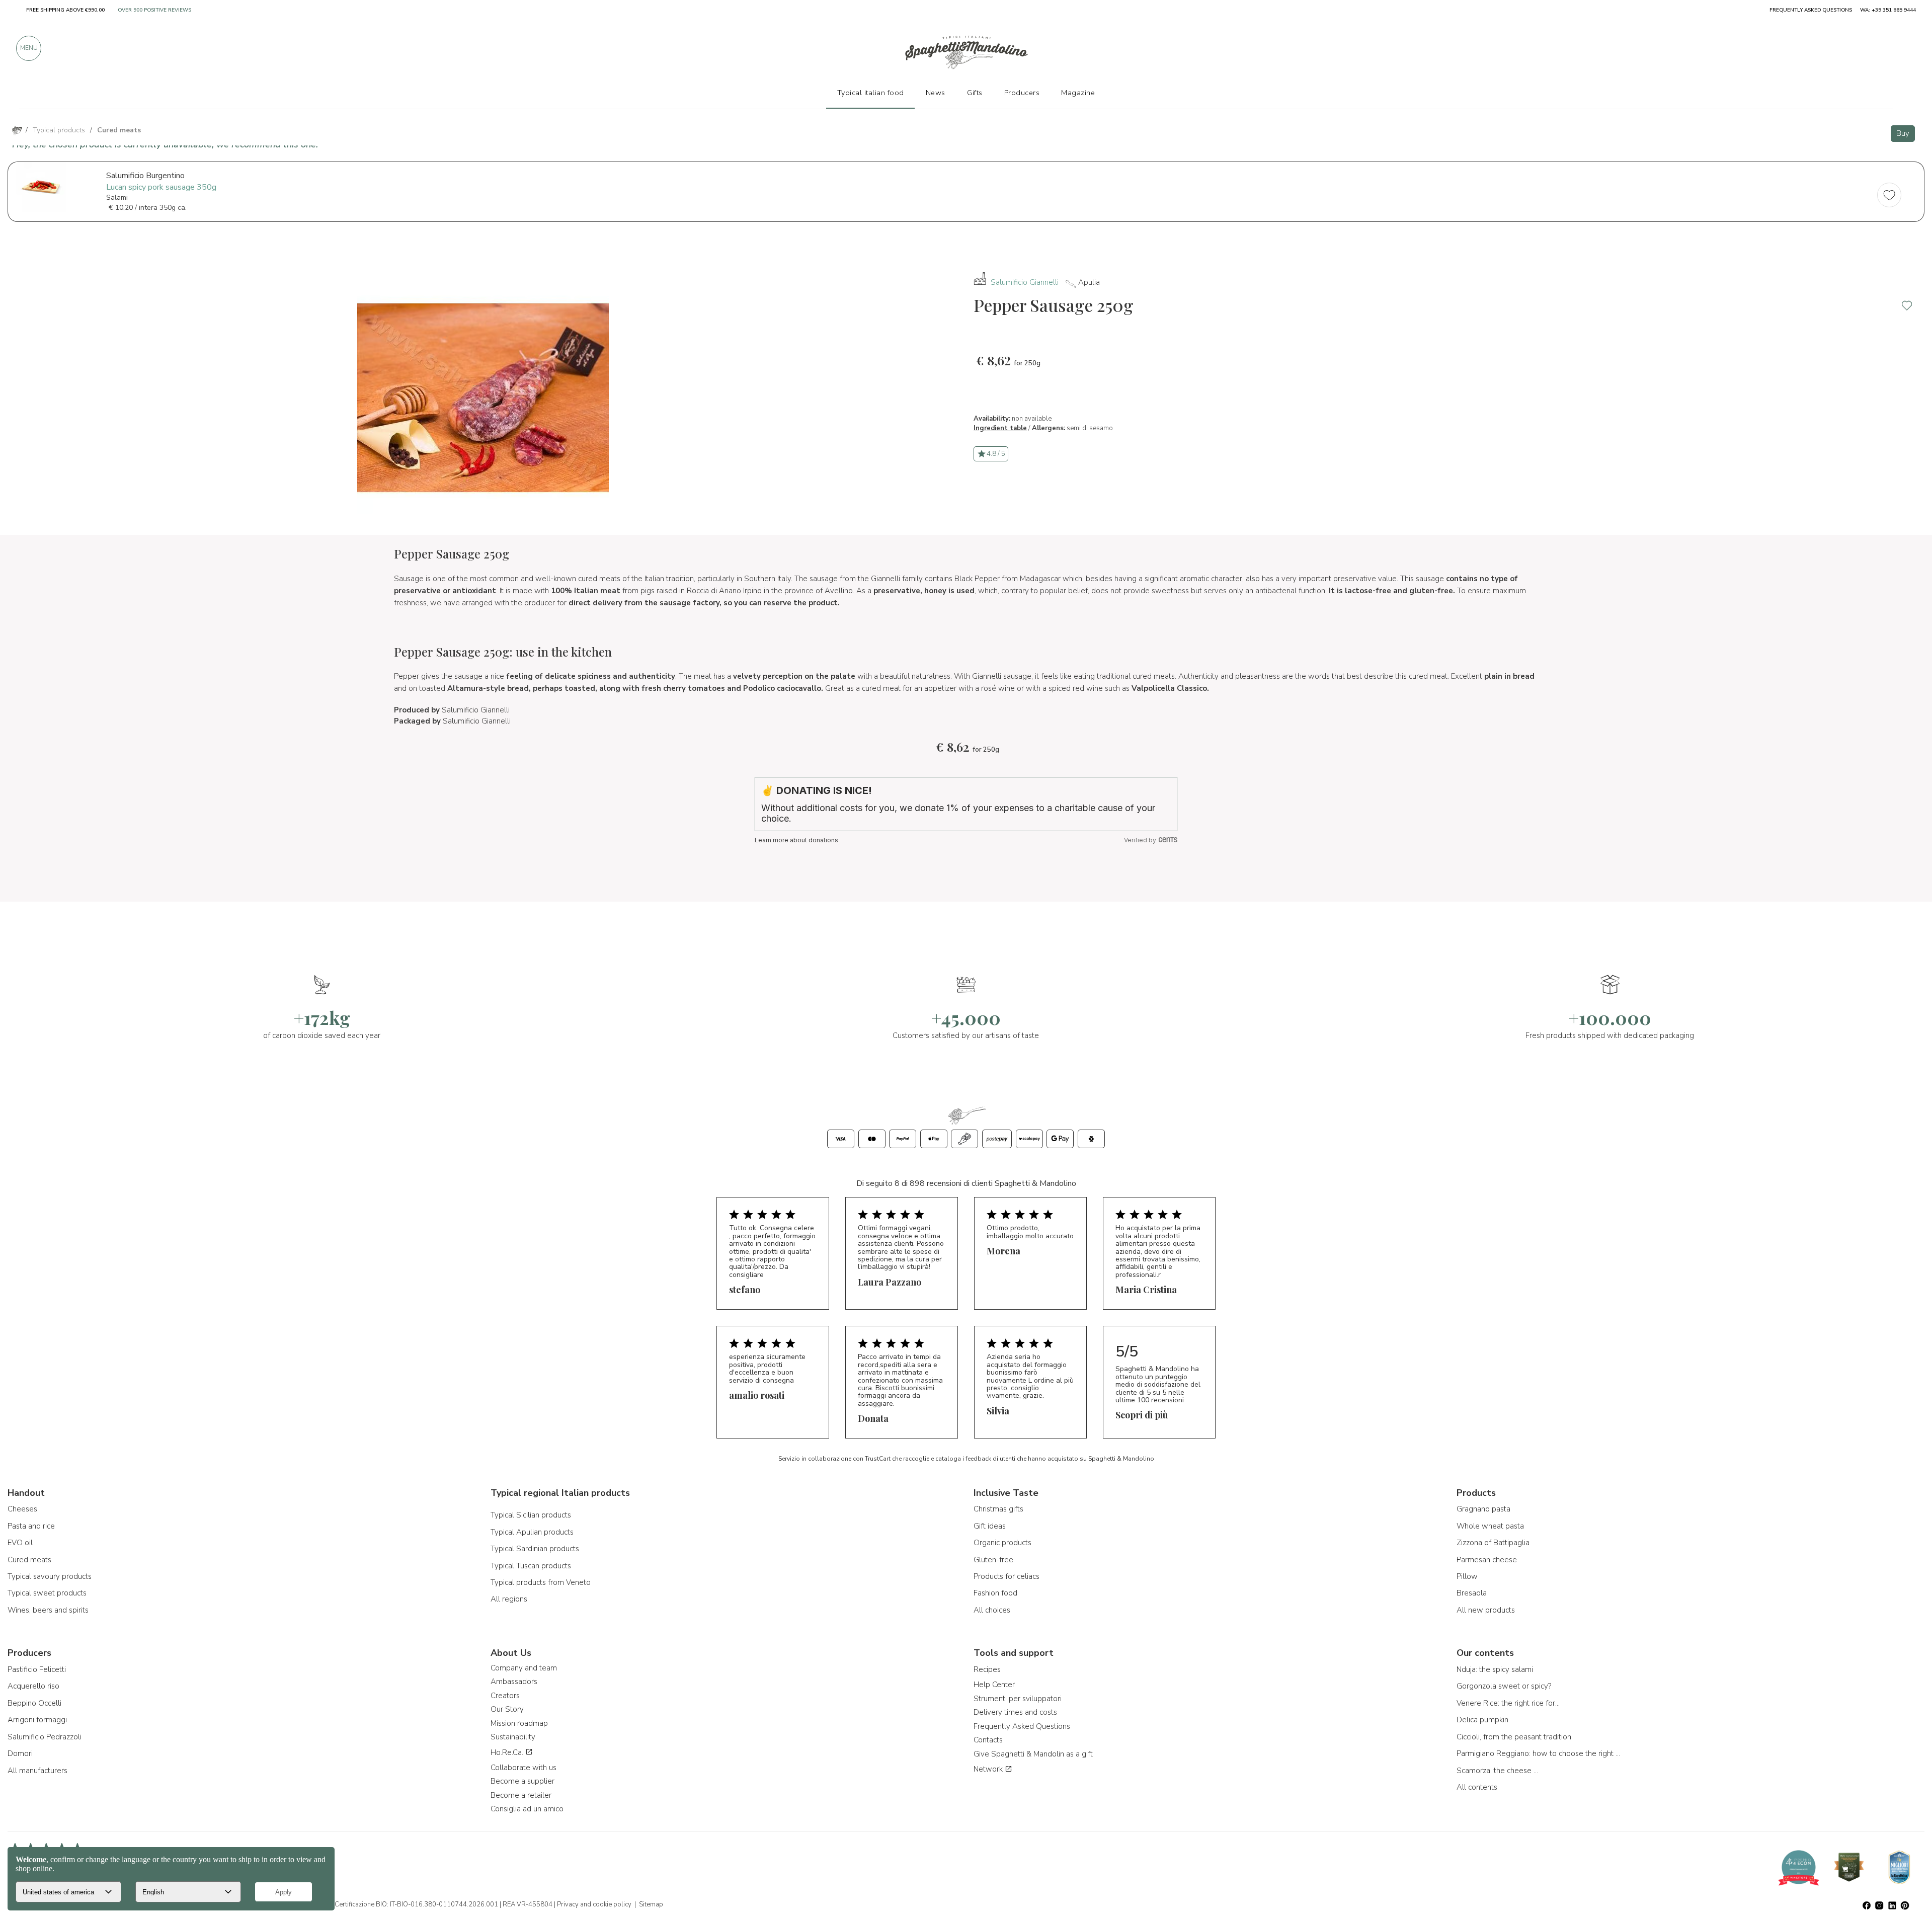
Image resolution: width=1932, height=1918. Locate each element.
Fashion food (995, 1593)
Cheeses (22, 1509)
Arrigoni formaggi (37, 1720)
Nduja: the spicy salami (1495, 1669)
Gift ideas (990, 1526)
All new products (1486, 1610)
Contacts (988, 1740)
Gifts (975, 93)
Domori (20, 1753)
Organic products (1002, 1543)
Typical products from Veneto (541, 1582)
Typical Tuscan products (531, 1566)
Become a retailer (521, 1795)
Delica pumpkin (1482, 1720)
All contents (1477, 1787)
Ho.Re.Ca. (508, 1752)
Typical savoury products (50, 1576)
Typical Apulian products (532, 1532)
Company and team (524, 1668)
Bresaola (1472, 1593)
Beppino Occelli (34, 1703)
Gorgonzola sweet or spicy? (1504, 1686)
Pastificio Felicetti (37, 1669)
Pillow (1467, 1576)
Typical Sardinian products (535, 1549)
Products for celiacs (1007, 1576)
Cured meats (29, 1560)
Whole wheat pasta (1490, 1526)
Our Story (507, 1709)
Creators (505, 1696)
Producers (1022, 93)
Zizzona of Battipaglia (1493, 1543)
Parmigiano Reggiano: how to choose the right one (1540, 1753)
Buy (1903, 133)
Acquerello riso (33, 1686)
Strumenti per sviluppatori (1018, 1699)
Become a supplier (522, 1781)
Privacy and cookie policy (594, 1904)
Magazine (1078, 93)
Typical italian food (871, 93)
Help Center (994, 1685)
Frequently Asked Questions (1022, 1726)
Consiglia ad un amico (527, 1809)
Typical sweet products (47, 1593)
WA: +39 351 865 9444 (1888, 10)
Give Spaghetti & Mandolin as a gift (1033, 1754)
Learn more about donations (796, 840)
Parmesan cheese (1487, 1560)
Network (989, 1769)
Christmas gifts (998, 1509)
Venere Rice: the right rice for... (1508, 1703)
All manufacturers (37, 1771)
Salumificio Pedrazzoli (45, 1737)
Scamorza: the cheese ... (1497, 1771)
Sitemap (651, 1904)
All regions (509, 1599)
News (936, 93)
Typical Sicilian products (531, 1515)
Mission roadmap (519, 1723)
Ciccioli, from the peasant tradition (1514, 1737)
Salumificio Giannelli (1025, 282)
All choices (992, 1610)
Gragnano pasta (1483, 1509)
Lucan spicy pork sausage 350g (161, 187)
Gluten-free (993, 1560)
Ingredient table (1000, 428)
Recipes (987, 1669)
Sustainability (513, 1737)
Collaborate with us (524, 1768)
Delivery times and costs (1015, 1712)
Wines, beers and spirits (48, 1610)
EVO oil (20, 1543)
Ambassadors (514, 1682)
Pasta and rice (31, 1526)
